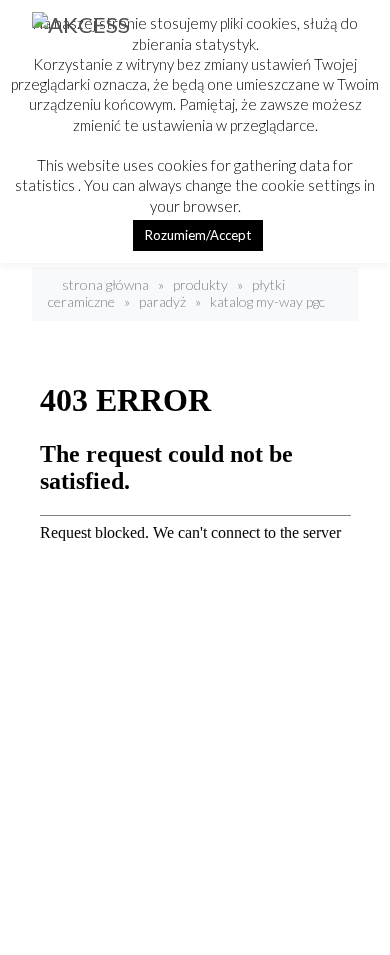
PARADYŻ (162, 301)
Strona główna (104, 284)
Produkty (200, 284)
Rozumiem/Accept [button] (198, 235)
